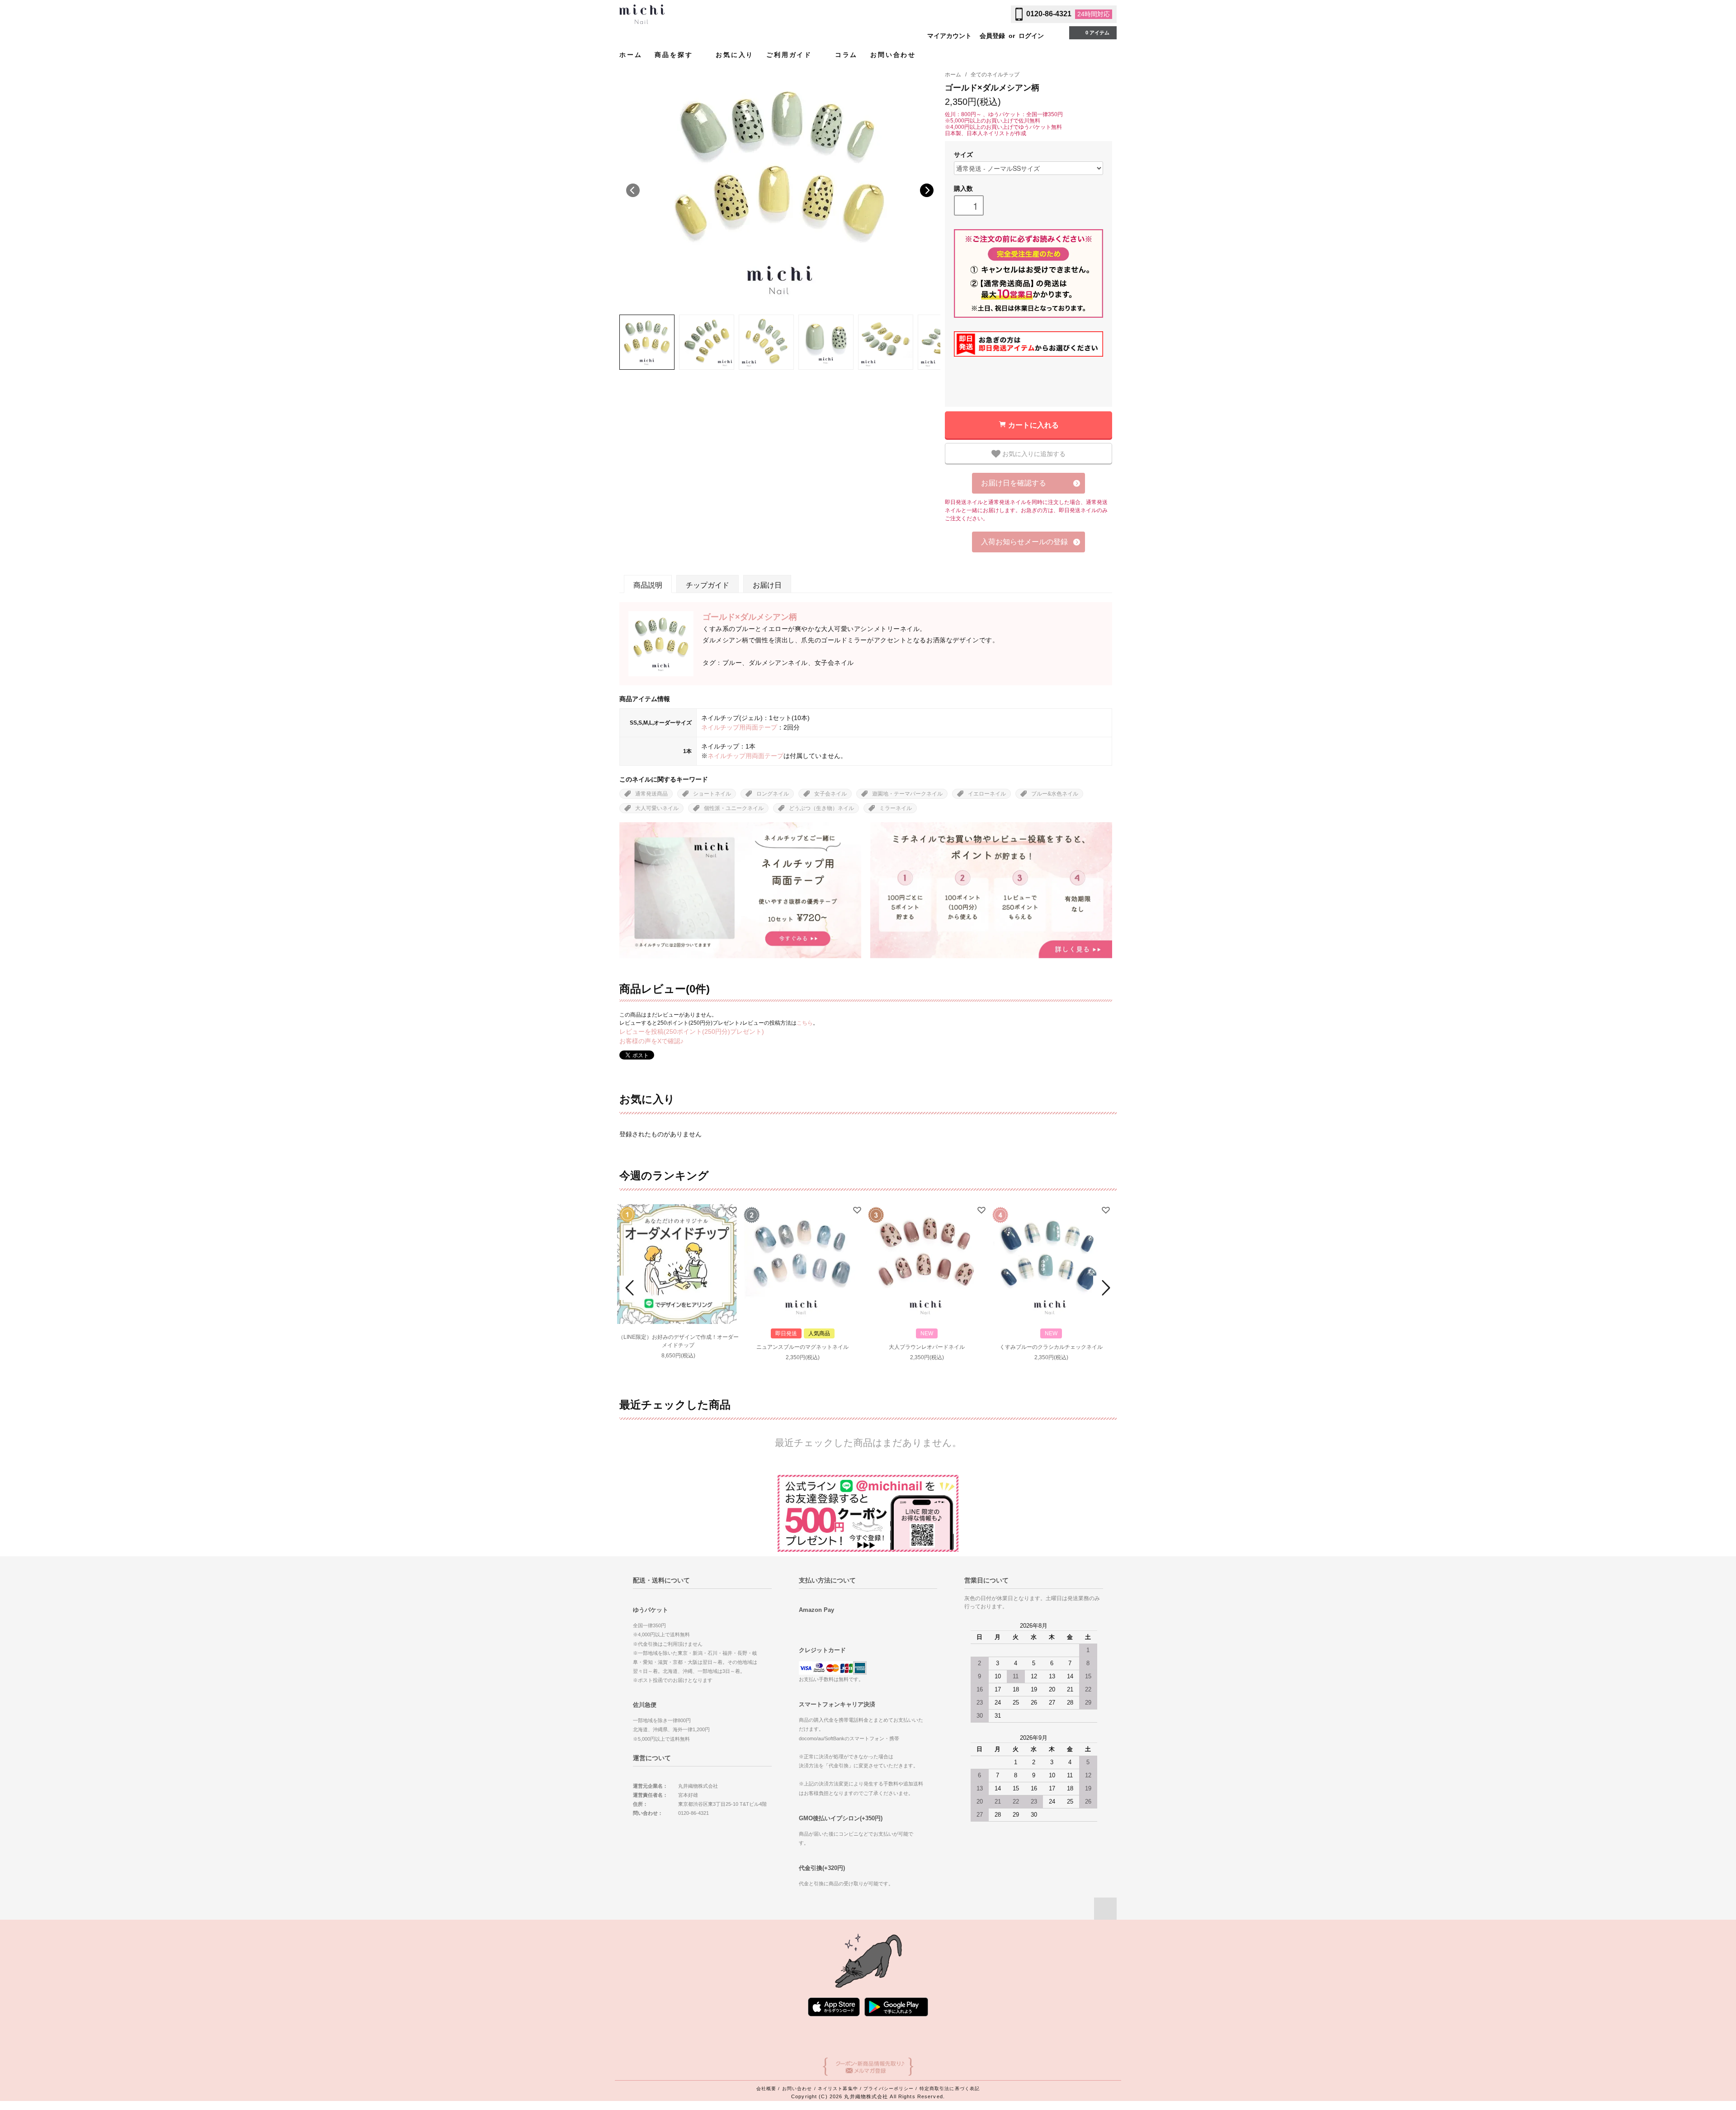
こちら (805, 1023)
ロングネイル (773, 794)
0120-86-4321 (1049, 14)
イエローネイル (987, 794)
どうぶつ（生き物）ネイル (821, 808)
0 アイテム (1097, 33)
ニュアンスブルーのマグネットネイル (802, 1347)
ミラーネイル (896, 808)
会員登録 (992, 36)
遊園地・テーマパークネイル (907, 794)
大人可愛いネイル (657, 808)
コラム (846, 55)
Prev (631, 1288)
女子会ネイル (830, 794)
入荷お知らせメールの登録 (1024, 542)
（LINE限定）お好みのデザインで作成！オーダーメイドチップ (678, 1341)
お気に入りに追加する (1033, 453)
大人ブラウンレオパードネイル (927, 1347)
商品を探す (675, 55)
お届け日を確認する (1014, 483)
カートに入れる (1033, 425)
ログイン (1031, 36)
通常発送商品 (651, 794)
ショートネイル (712, 794)
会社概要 (766, 2089)
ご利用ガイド (791, 55)
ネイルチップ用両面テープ (739, 727)
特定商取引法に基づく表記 (950, 2089)
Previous (633, 190)
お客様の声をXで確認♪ (651, 1041)
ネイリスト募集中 (838, 2089)
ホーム (631, 55)
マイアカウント (949, 36)
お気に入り (735, 55)
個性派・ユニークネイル (734, 808)
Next (927, 190)
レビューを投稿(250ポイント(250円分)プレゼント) (692, 1031)
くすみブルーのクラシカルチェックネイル (1051, 1347)
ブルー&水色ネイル (1055, 794)
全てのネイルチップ (995, 75)
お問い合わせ (893, 55)
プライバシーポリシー (889, 2089)
